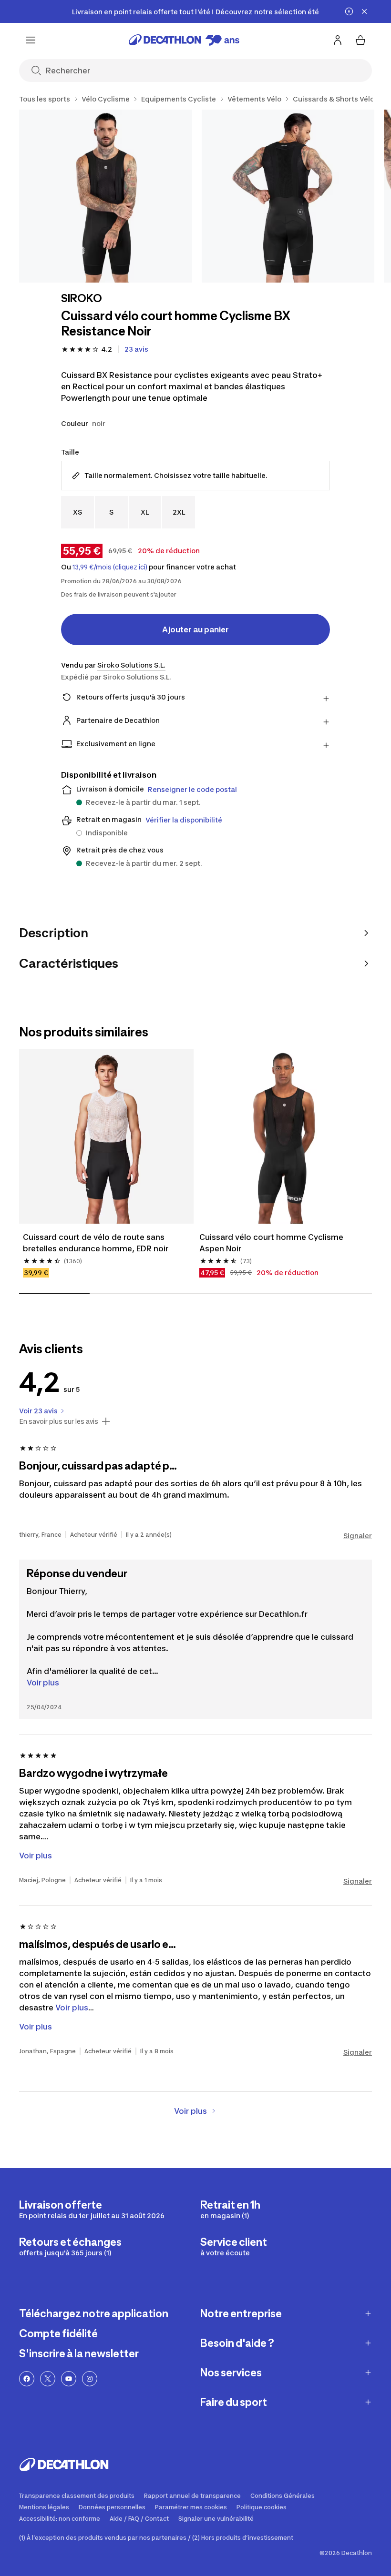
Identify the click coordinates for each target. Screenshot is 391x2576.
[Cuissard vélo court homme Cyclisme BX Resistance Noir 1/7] (106, 196)
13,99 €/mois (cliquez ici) (110, 567)
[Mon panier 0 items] (360, 40)
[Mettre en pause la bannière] (349, 11)
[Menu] (31, 40)
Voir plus (43, 1683)
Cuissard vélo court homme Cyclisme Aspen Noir (271, 1243)
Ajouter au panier (195, 629)
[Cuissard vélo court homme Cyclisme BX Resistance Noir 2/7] (288, 196)
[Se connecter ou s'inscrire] (338, 40)
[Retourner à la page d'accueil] (184, 40)
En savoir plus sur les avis (59, 1421)
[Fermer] (364, 11)
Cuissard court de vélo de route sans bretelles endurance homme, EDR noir (96, 1243)
